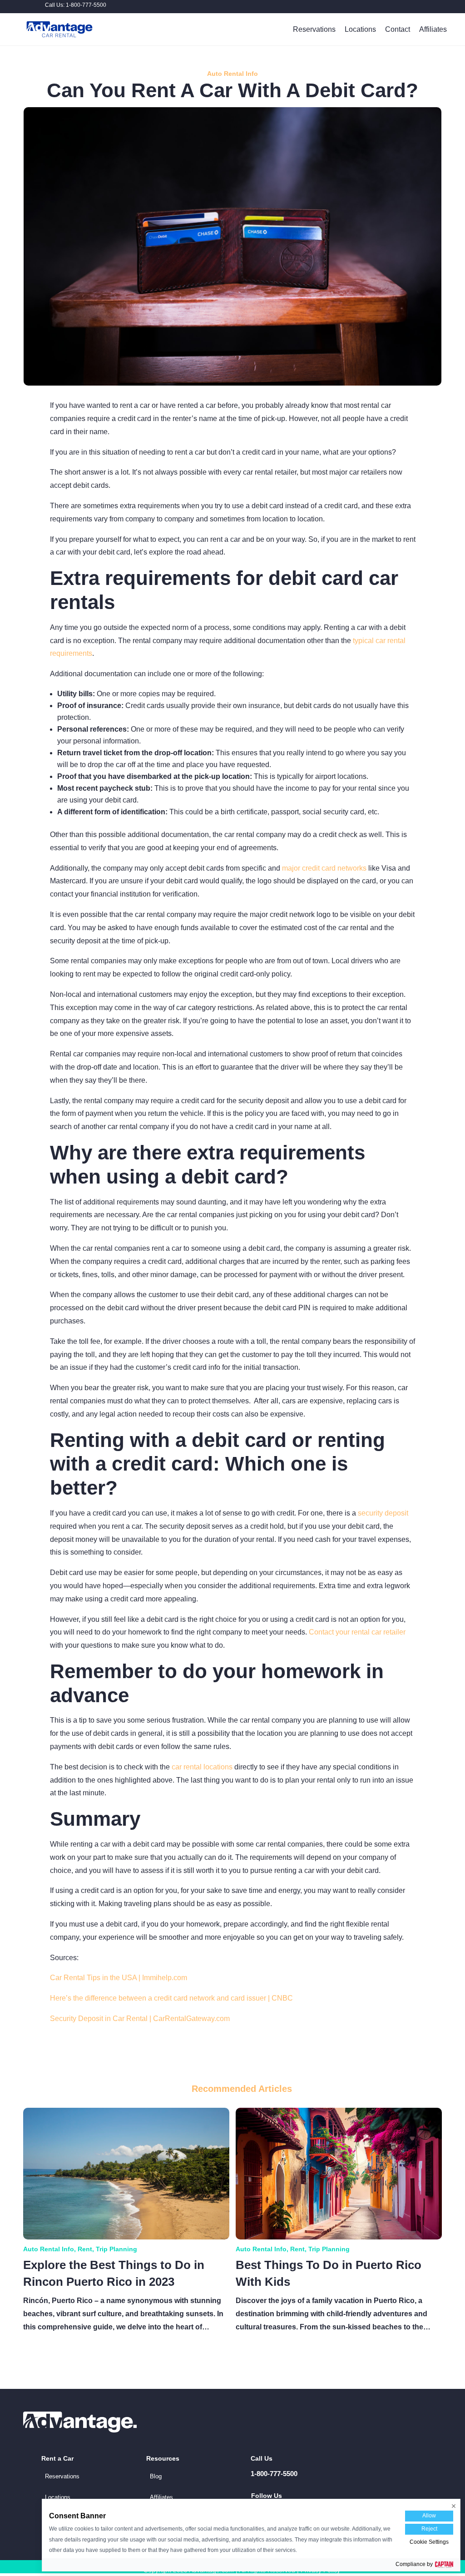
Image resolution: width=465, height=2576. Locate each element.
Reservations (314, 29)
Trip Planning (116, 2249)
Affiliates (433, 29)
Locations (360, 29)
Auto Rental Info (232, 74)
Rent (85, 2249)
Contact (398, 29)
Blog (156, 2476)
